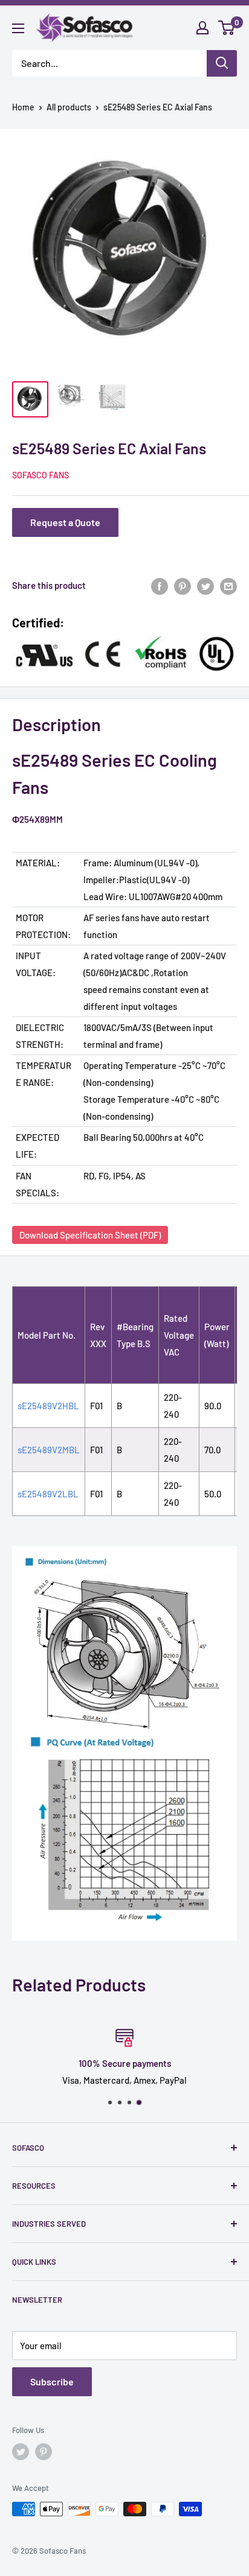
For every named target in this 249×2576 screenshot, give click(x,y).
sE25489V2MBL (49, 1450)
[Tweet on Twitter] (205, 585)
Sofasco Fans (40, 475)
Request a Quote (65, 522)
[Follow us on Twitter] (21, 2452)
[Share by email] (228, 585)
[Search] (222, 63)
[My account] (202, 28)
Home (23, 107)
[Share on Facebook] (160, 585)
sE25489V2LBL (48, 1494)
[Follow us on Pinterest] (44, 2452)
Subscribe (52, 2381)
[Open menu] (18, 28)
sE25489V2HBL (48, 1406)
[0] (227, 28)
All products (69, 107)
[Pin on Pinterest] (183, 585)
